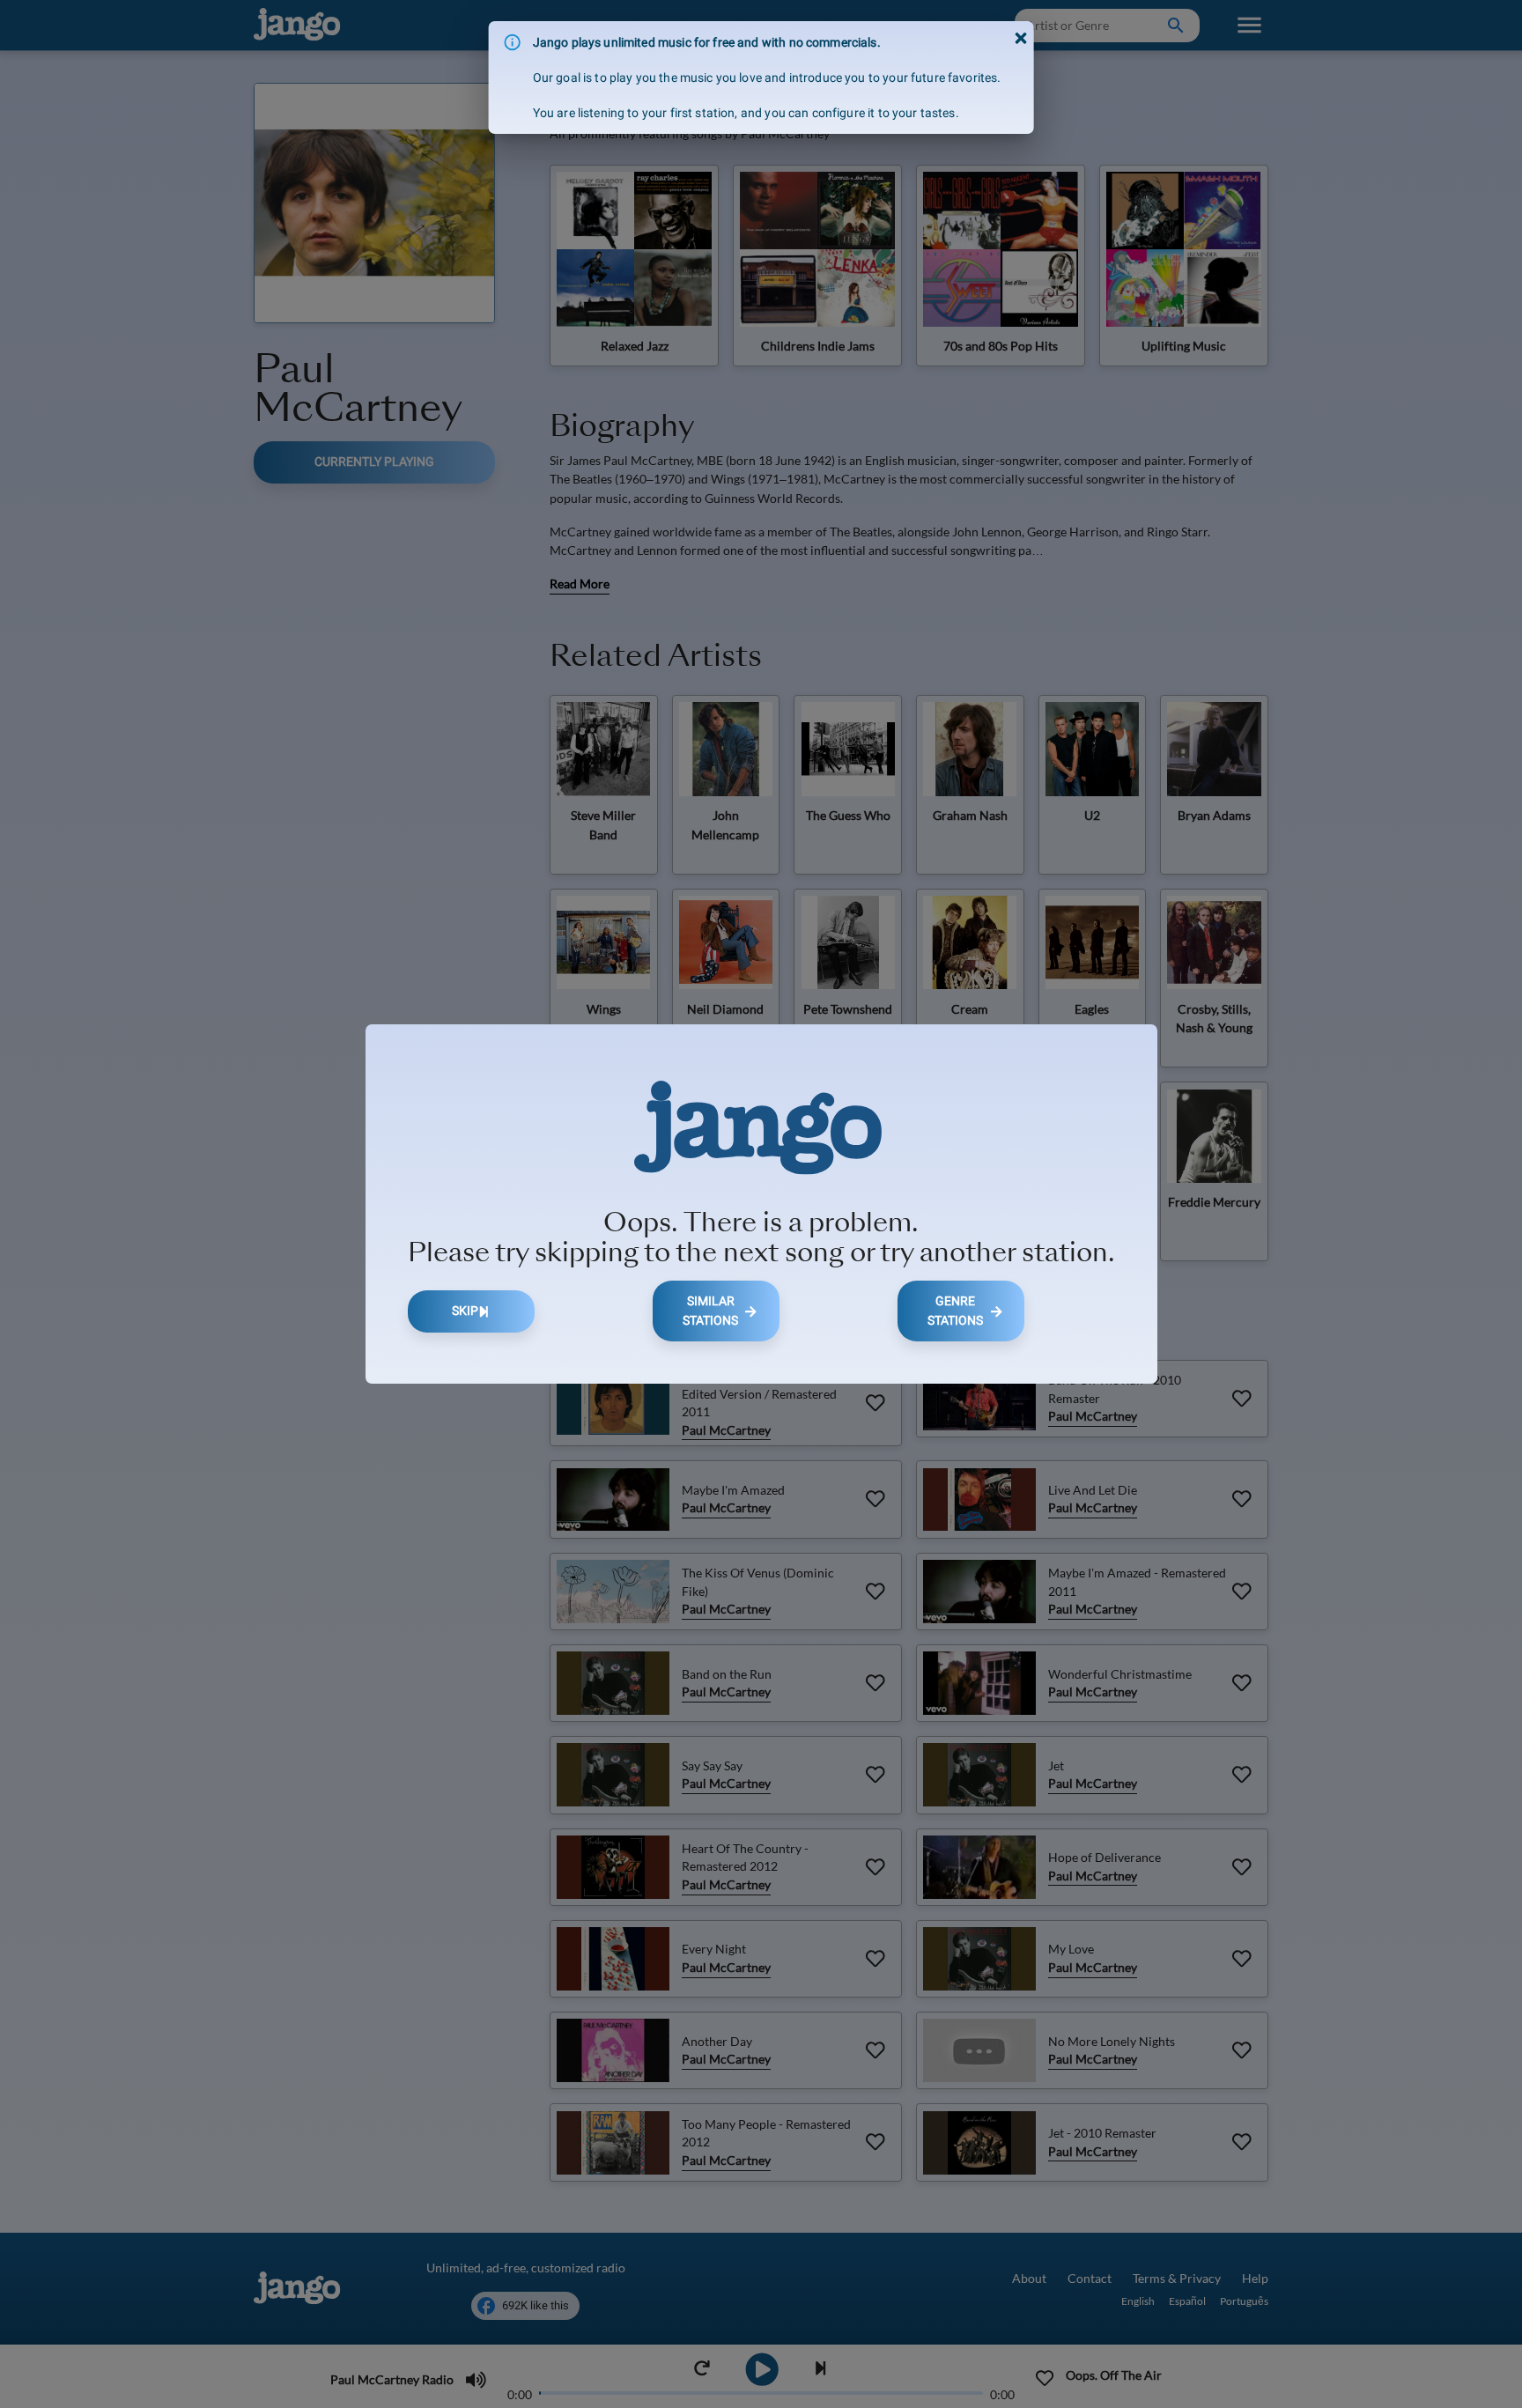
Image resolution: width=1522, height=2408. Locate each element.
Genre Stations (955, 1311)
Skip (465, 1311)
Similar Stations (710, 1311)
